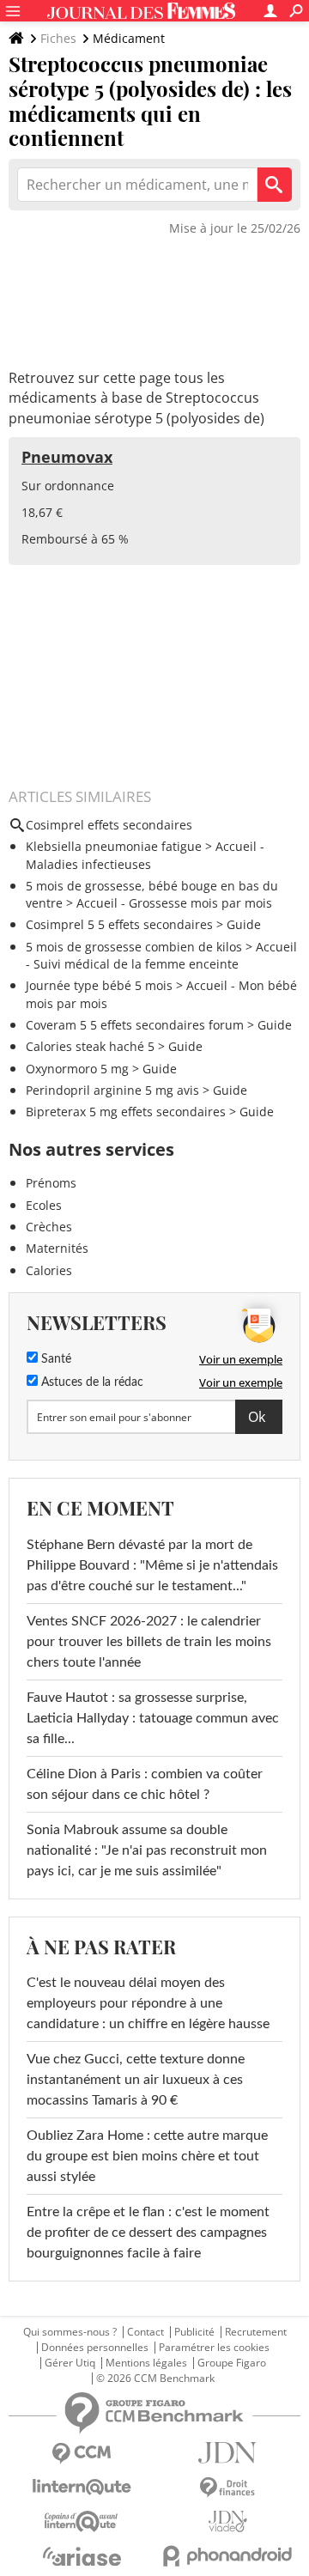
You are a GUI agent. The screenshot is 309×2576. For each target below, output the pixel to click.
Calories (49, 1270)
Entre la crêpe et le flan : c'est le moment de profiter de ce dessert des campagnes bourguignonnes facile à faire (148, 2233)
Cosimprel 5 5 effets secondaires (119, 924)
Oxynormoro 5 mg (77, 1069)
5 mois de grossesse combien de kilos (134, 947)
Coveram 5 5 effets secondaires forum (135, 1025)
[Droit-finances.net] (227, 2488)
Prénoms (51, 1183)
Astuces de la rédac (91, 1382)
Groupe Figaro (232, 2363)
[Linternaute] (82, 2487)
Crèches (49, 1227)
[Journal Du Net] (227, 2453)
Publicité (194, 2332)
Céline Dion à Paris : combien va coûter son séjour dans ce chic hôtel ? (145, 1784)
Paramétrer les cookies (214, 2348)
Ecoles (44, 1205)
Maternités (57, 1248)
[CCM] (82, 2454)
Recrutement (256, 2332)
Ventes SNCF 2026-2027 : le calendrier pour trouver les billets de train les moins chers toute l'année (149, 1642)
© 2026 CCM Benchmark (155, 2379)
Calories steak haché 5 (90, 1046)
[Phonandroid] (227, 2556)
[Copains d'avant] (82, 2521)
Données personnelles (95, 2348)
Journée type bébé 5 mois (99, 985)
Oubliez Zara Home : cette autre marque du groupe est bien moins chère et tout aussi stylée (147, 2156)
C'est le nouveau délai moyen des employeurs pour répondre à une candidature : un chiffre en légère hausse (148, 2003)
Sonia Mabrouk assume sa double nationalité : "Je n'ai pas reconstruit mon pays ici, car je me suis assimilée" (147, 1850)
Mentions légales (146, 2363)
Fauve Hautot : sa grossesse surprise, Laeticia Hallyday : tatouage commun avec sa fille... (153, 1718)
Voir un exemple (241, 1359)
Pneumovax (67, 457)
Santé (55, 1359)
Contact (145, 2332)
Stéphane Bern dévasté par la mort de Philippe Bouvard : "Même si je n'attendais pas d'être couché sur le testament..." (152, 1565)
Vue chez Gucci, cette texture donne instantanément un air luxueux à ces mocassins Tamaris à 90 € (136, 2080)
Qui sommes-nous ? (70, 2332)
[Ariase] (82, 2556)
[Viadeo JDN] (227, 2521)
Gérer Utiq (70, 2363)
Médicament (129, 38)
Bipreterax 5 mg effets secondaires (126, 1112)
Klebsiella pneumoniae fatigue (114, 846)
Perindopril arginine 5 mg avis (112, 1090)
